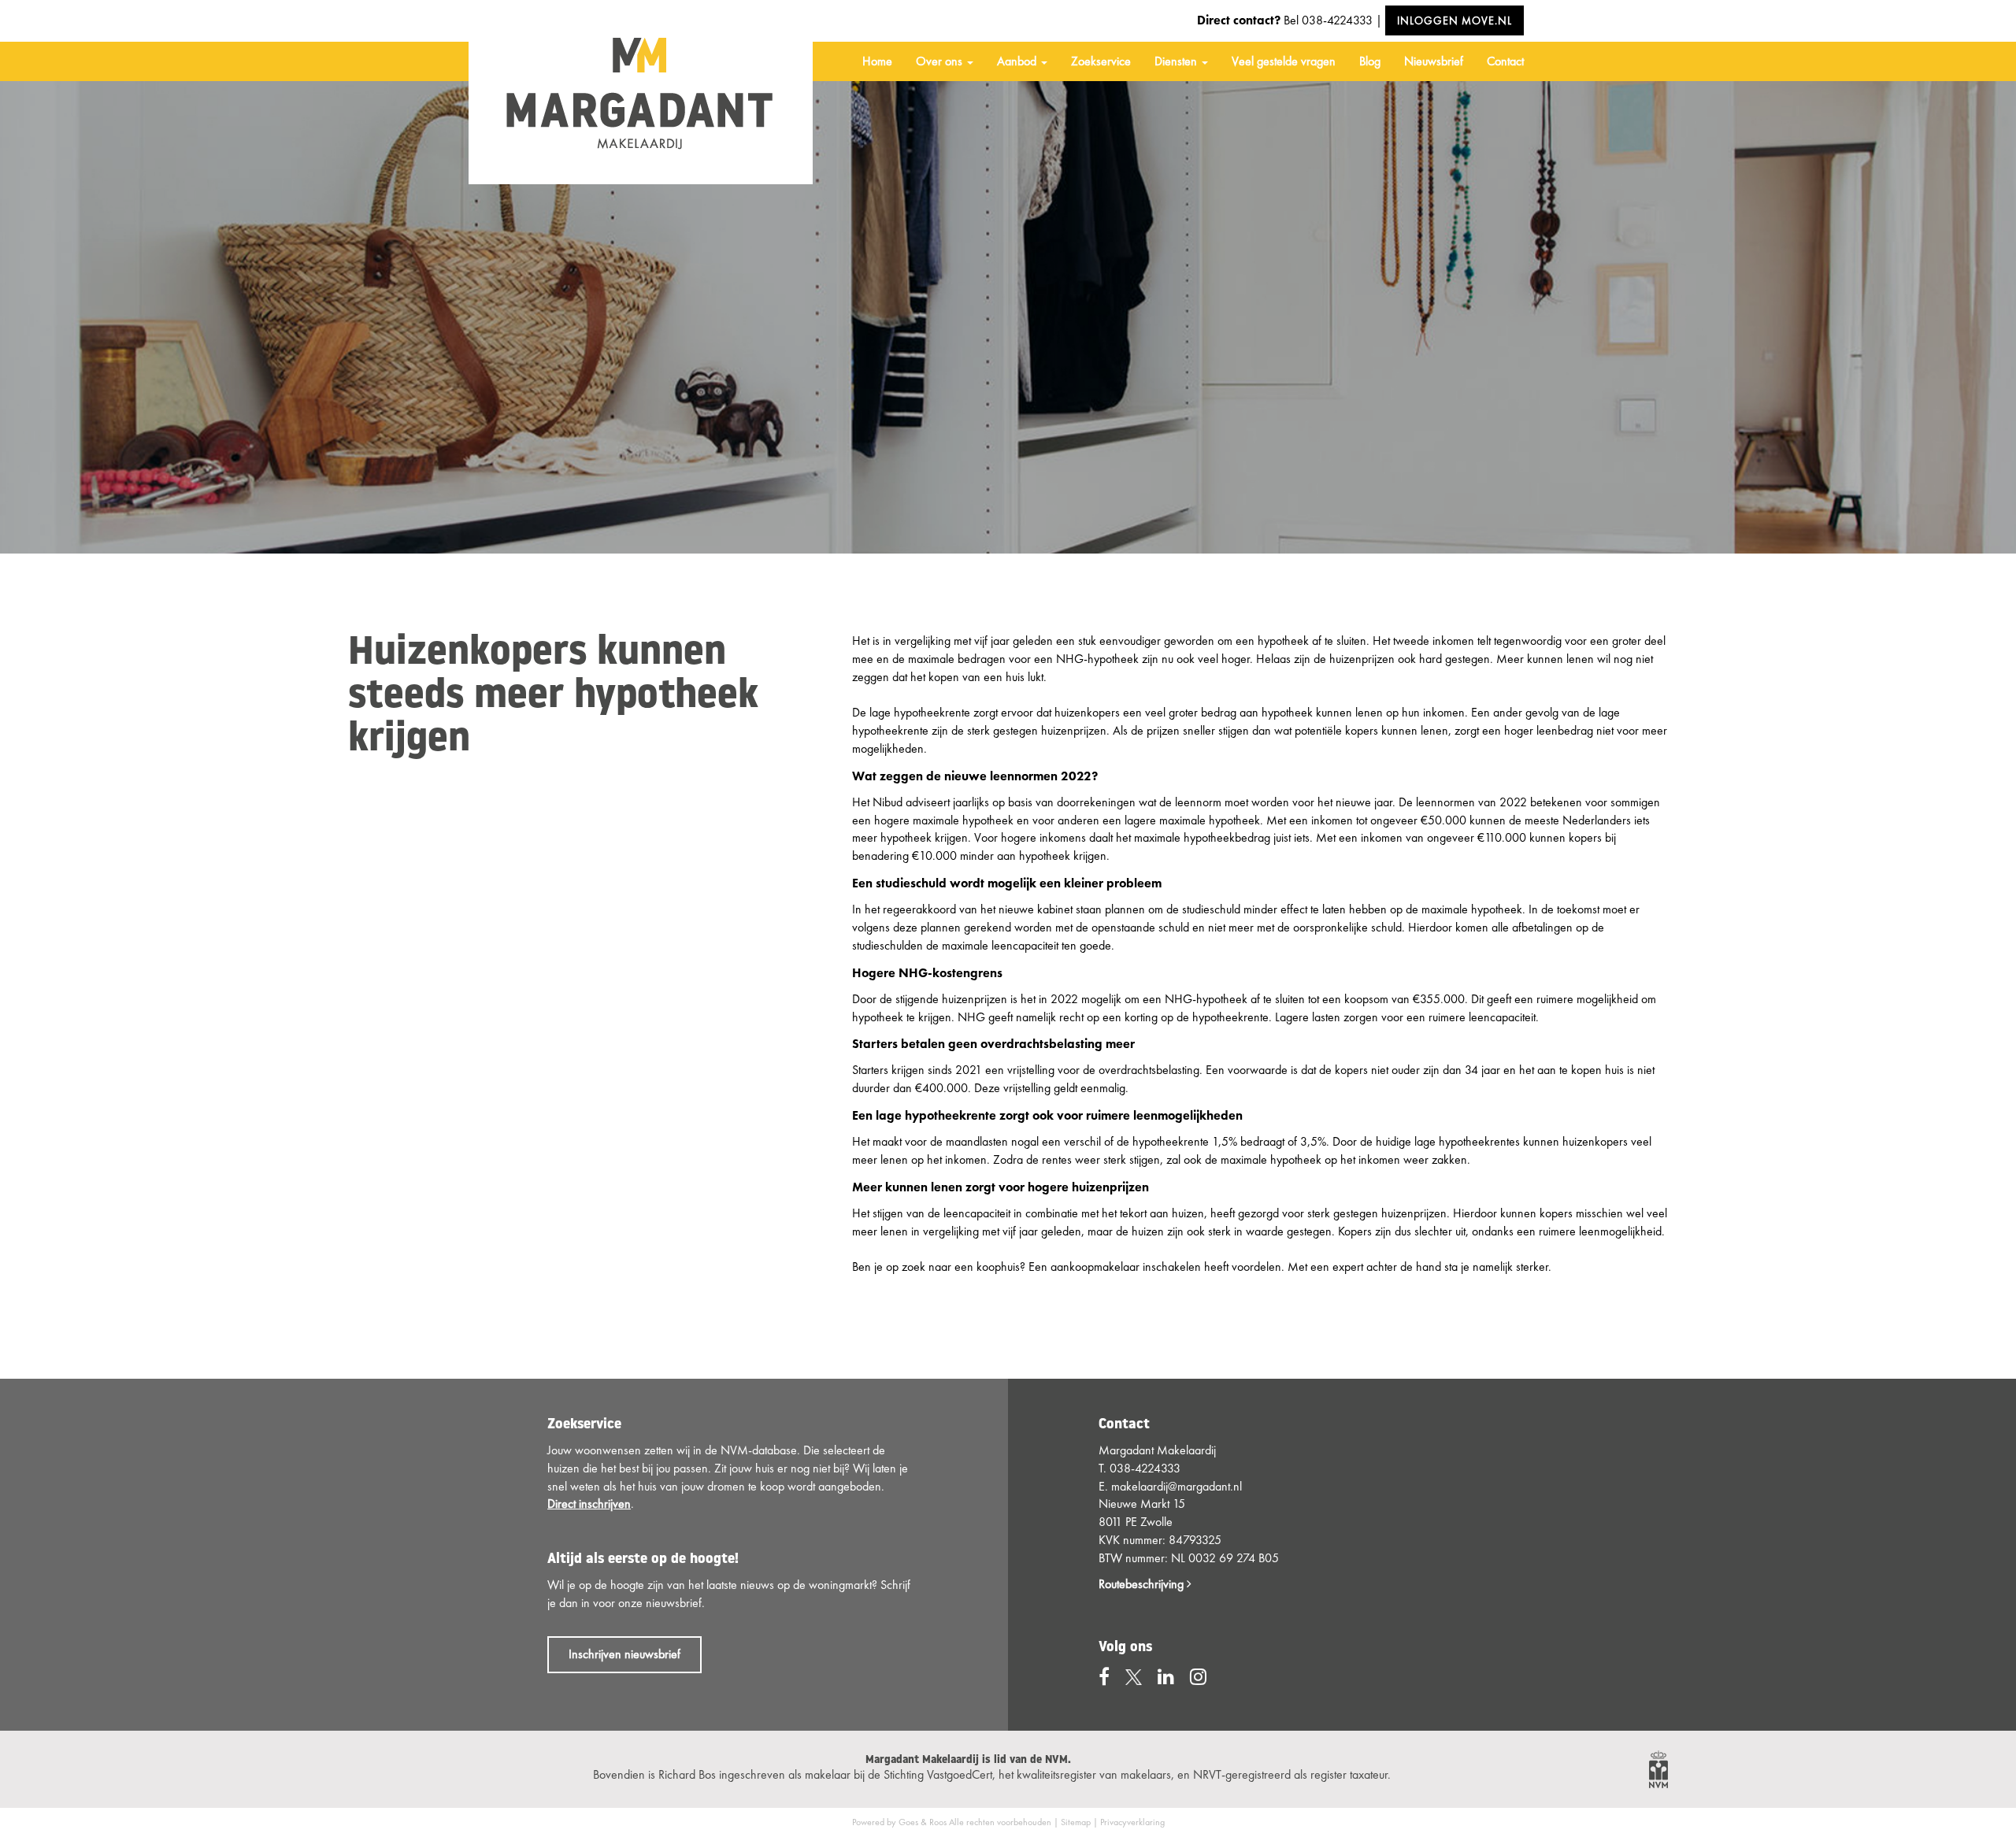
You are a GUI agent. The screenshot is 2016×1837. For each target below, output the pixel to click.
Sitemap (1076, 1822)
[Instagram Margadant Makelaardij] (1198, 1677)
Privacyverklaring (1132, 1822)
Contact (1505, 61)
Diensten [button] (1177, 61)
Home (877, 61)
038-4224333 (1337, 20)
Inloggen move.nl (1455, 20)
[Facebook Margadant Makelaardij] (1104, 1677)
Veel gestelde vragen (1284, 61)
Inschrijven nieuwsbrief (624, 1654)
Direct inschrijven (589, 1504)
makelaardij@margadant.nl (1177, 1486)
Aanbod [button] (1018, 61)
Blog (1370, 61)
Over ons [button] (941, 61)
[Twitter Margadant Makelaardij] (1134, 1677)
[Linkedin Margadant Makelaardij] (1166, 1677)
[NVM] (1658, 1767)
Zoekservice (1101, 61)
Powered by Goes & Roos (899, 1822)
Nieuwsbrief (1434, 61)
